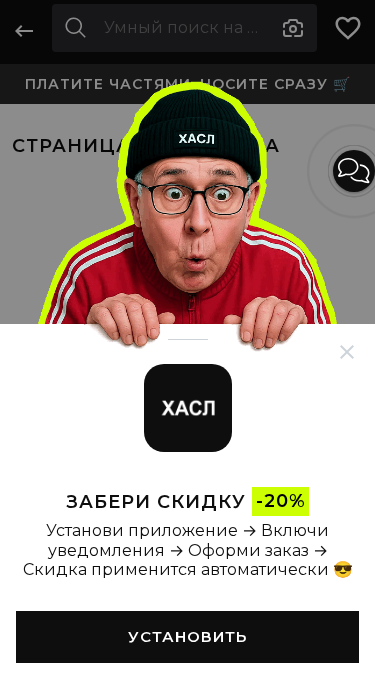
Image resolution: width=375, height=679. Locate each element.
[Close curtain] (347, 352)
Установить (187, 636)
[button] (354, 171)
